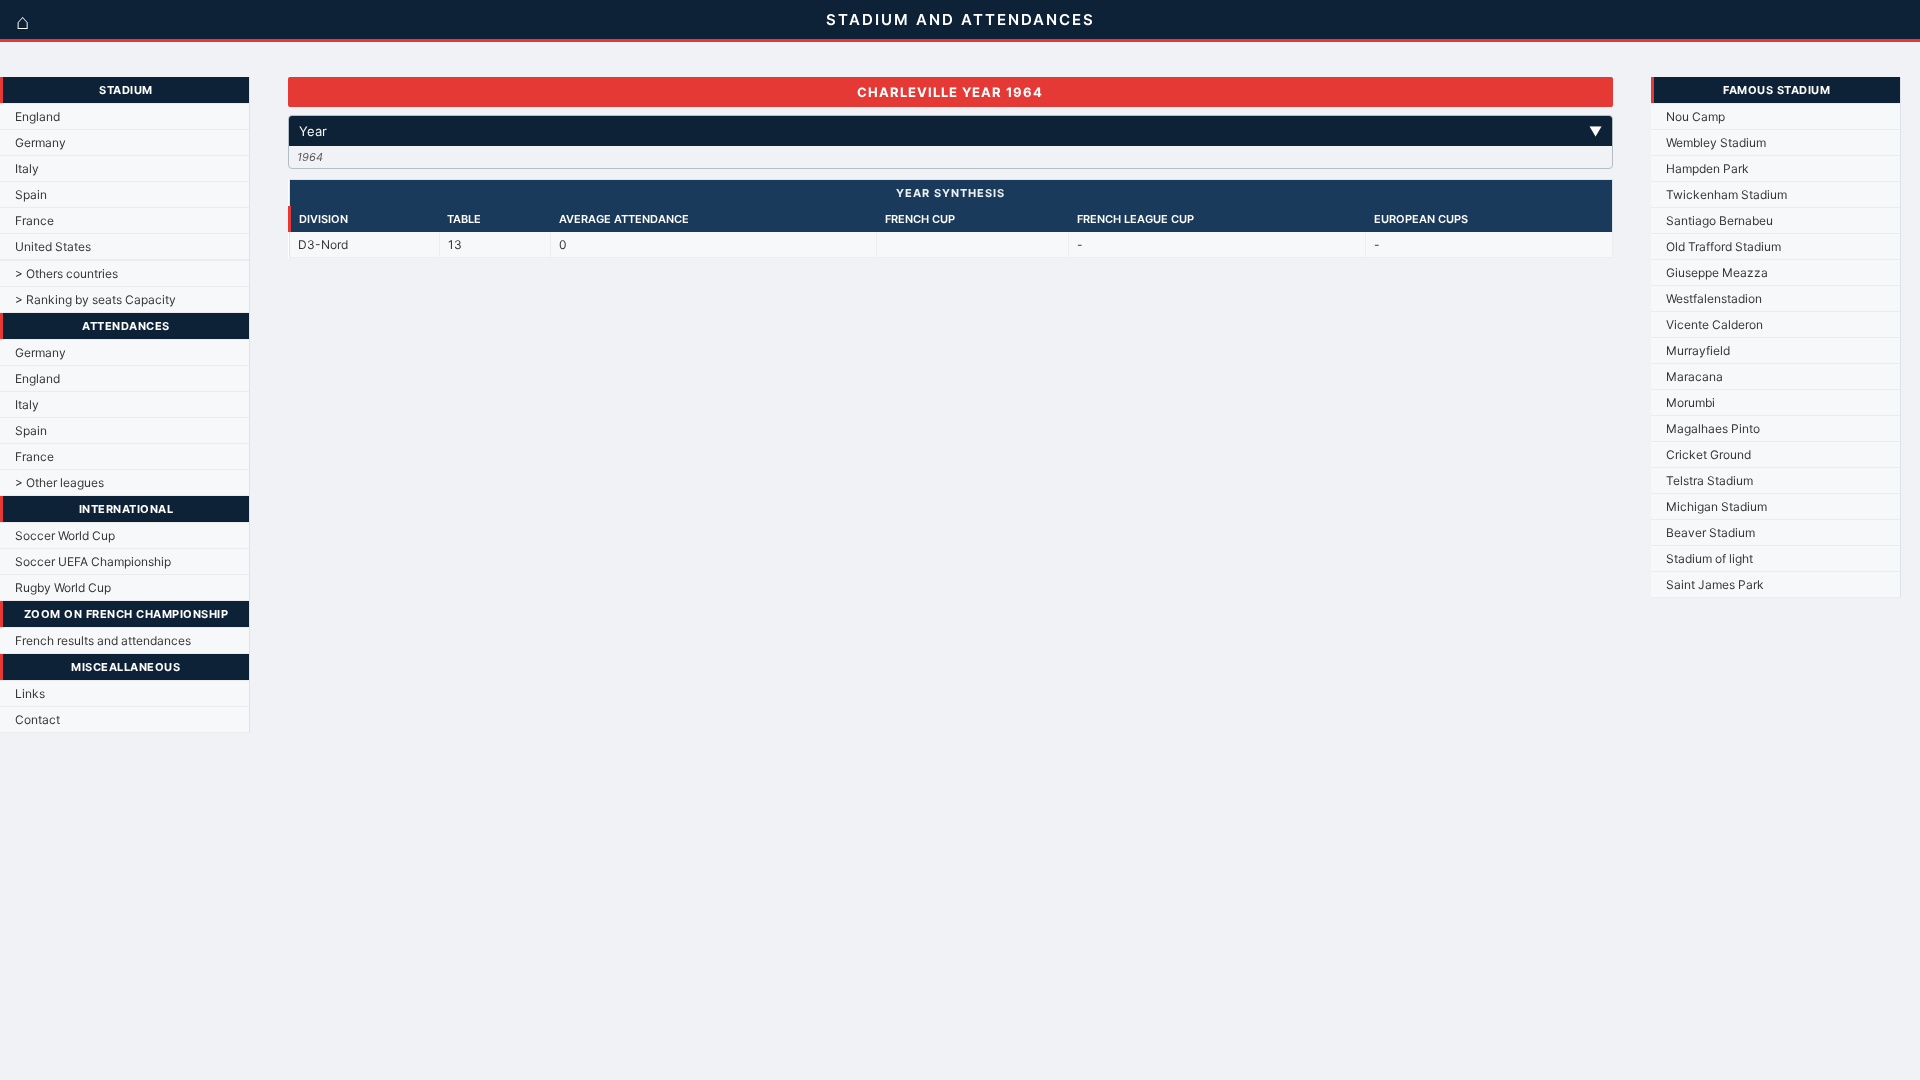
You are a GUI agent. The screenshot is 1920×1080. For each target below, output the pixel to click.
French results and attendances (103, 640)
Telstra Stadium (1709, 480)
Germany (40, 142)
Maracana (1694, 376)
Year (950, 131)
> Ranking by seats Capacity (95, 299)
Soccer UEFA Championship (93, 561)
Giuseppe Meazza (1717, 272)
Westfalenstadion (1714, 298)
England (37, 116)
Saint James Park (1715, 584)
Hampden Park (1707, 168)
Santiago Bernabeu (1719, 220)
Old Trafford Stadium (1723, 246)
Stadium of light (1709, 558)
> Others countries (66, 273)
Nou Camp (1695, 116)
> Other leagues (59, 482)
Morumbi (1690, 402)
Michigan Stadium (1716, 506)
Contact (37, 719)
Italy (27, 168)
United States (53, 246)
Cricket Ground (1708, 454)
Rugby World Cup (63, 587)
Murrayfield (1698, 350)
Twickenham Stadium (1726, 194)
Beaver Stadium (1710, 532)
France (34, 220)
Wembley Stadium (1716, 142)
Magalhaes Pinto (1713, 428)
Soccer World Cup (65, 535)
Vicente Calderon (1714, 324)
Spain (31, 194)
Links (30, 693)
